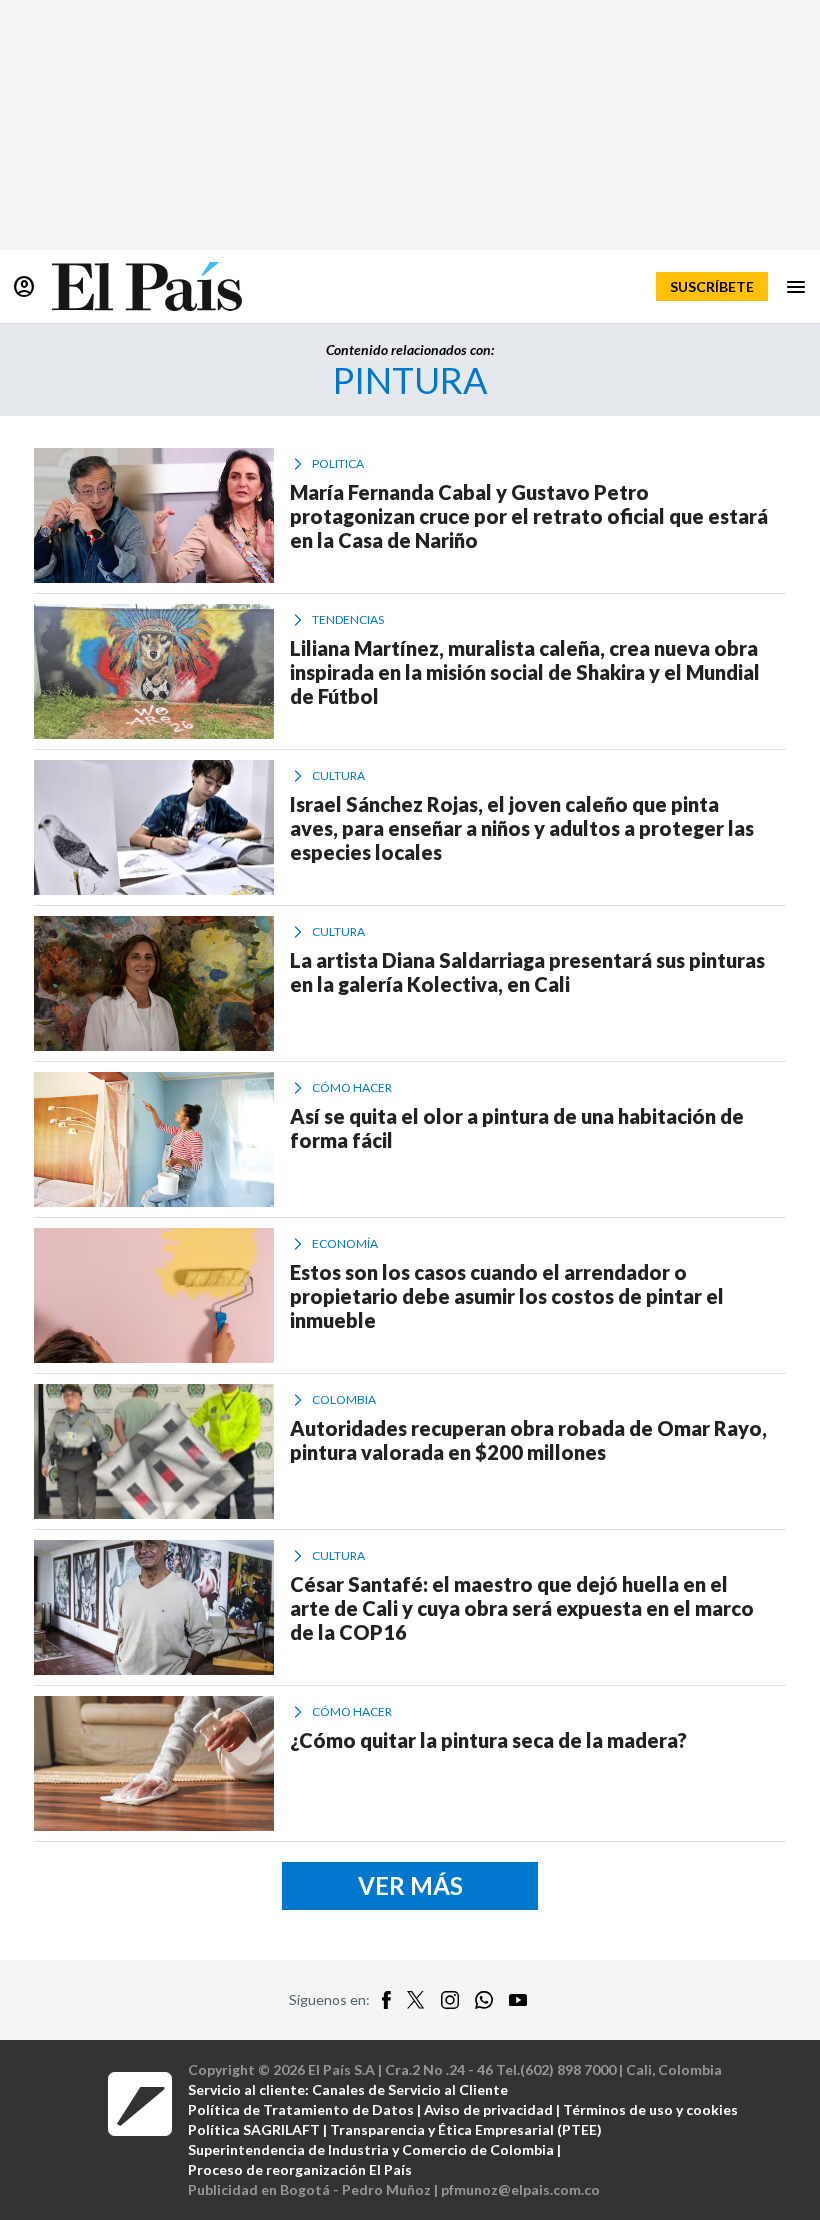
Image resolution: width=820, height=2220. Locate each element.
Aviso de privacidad (488, 2109)
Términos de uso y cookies (650, 2109)
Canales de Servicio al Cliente (410, 2089)
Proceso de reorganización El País (300, 2169)
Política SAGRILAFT (254, 2129)
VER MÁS (410, 1885)
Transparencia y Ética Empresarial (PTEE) (466, 2129)
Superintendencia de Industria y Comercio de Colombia (371, 2149)
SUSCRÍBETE (712, 286)
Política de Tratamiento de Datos (301, 2109)
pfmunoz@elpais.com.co (520, 2189)
